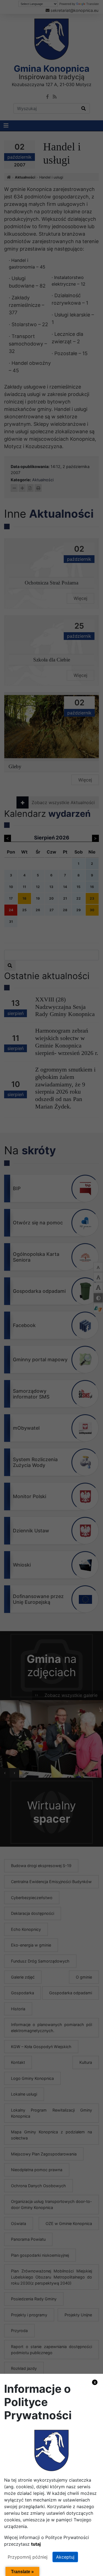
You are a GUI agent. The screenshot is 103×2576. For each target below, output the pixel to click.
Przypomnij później (28, 2557)
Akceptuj (65, 2557)
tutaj (36, 2544)
